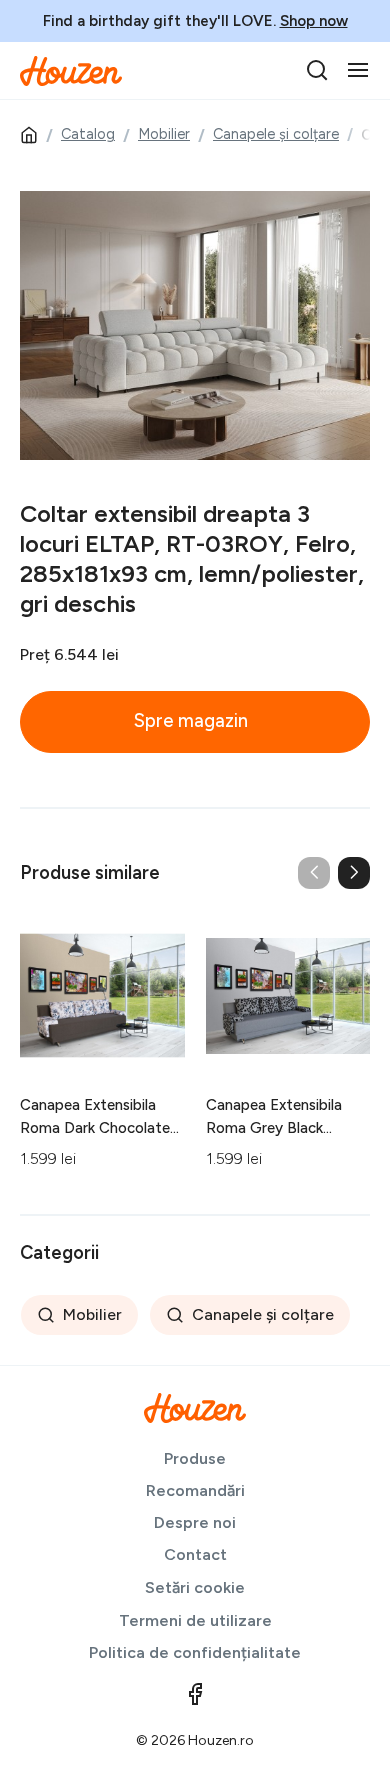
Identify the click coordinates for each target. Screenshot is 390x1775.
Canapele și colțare (276, 134)
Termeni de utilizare (195, 1620)
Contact (195, 1554)
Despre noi (195, 1522)
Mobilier (164, 134)
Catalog (88, 134)
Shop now (314, 21)
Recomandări (195, 1490)
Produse (195, 1458)
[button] (354, 873)
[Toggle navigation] (358, 70)
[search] (317, 70)
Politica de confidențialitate (195, 1652)
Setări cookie (195, 1587)
